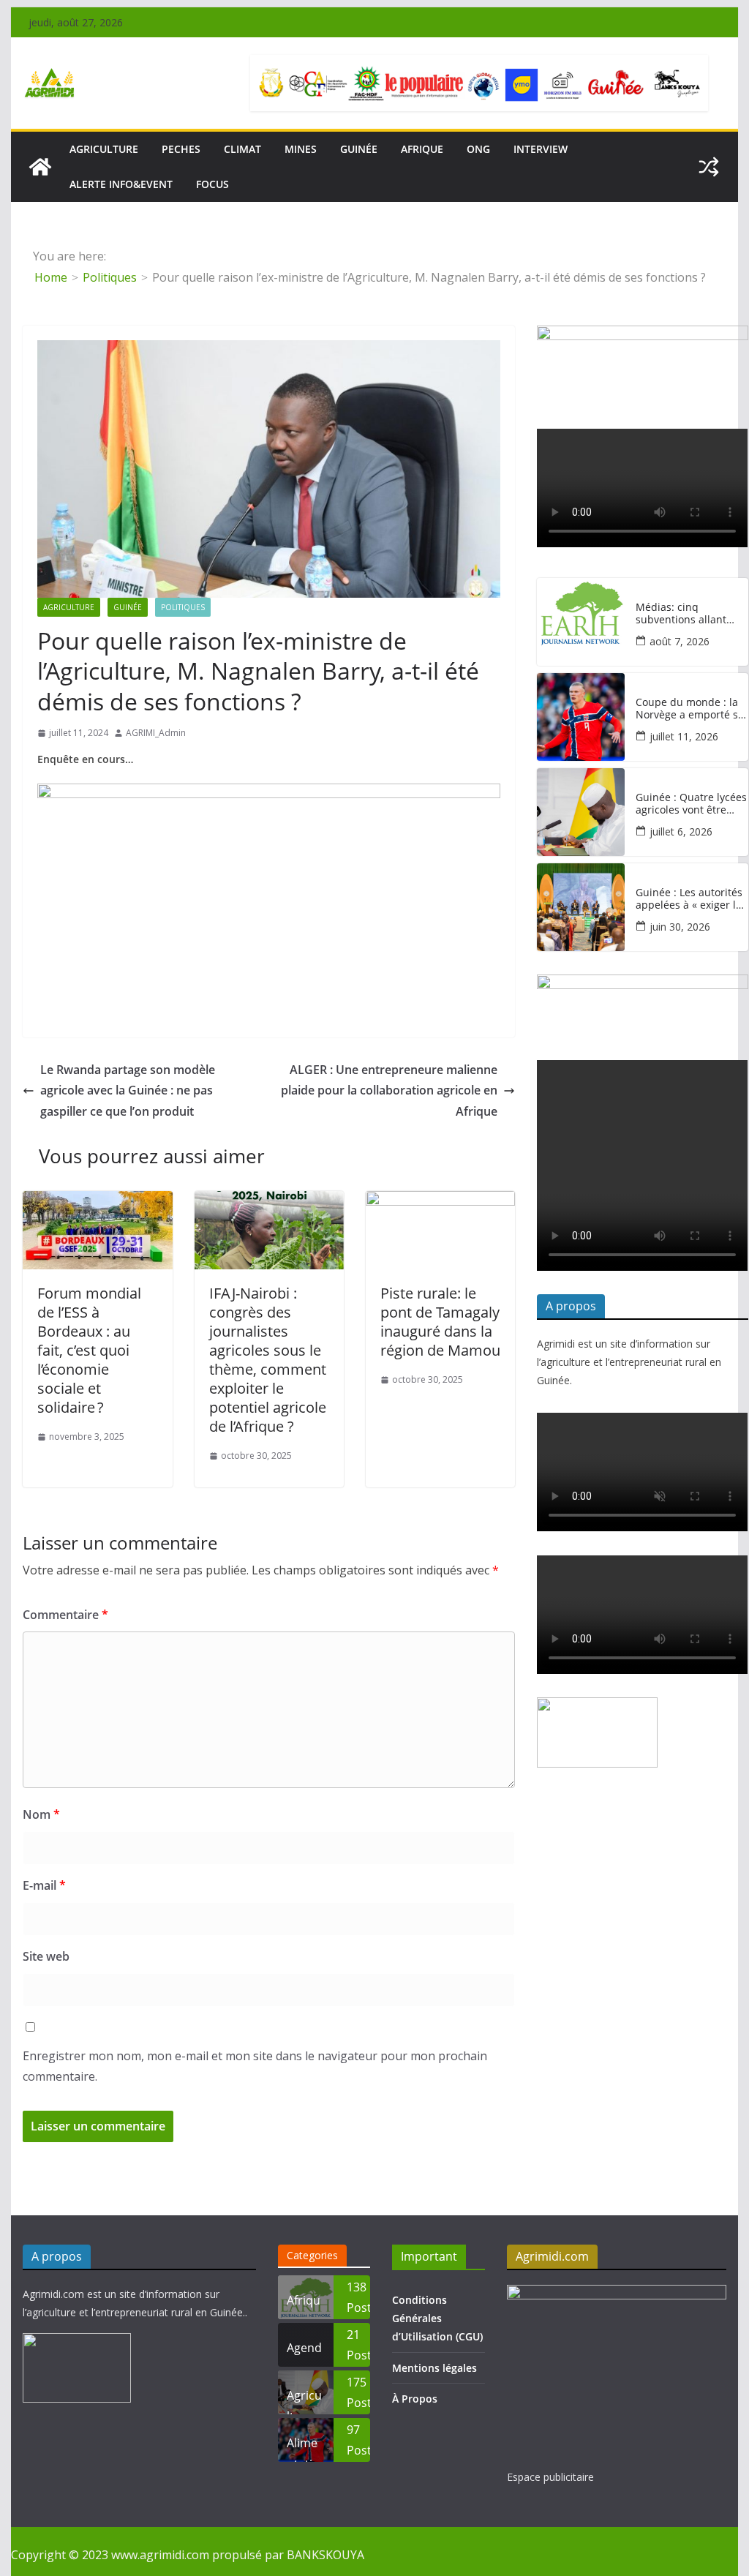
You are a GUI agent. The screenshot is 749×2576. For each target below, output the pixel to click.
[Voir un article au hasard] (709, 167)
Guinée (359, 149)
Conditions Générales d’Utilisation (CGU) (437, 2318)
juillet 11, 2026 (684, 736)
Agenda (304, 2353)
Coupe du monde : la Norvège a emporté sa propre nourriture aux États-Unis (690, 709)
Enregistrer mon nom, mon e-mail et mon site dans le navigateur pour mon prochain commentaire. (255, 2066)
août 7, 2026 (680, 641)
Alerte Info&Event (121, 184)
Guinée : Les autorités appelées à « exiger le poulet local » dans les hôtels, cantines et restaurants (690, 899)
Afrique (422, 149)
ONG (478, 149)
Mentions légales (434, 2368)
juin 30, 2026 (680, 927)
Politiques (183, 607)
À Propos (415, 2399)
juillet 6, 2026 (681, 831)
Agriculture (69, 607)
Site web (46, 1956)
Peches (181, 149)
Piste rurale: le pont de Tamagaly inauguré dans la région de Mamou (440, 1322)
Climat (242, 149)
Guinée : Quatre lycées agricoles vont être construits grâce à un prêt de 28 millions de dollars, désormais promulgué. (691, 804)
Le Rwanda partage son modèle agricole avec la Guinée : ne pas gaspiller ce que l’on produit (128, 1091)
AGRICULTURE (104, 149)
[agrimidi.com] (40, 167)
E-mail (44, 1885)
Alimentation (303, 2448)
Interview (541, 149)
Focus (212, 184)
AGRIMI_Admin (156, 733)
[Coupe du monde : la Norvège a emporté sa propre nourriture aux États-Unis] (581, 717)
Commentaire (65, 1615)
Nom (41, 1814)
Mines (301, 149)
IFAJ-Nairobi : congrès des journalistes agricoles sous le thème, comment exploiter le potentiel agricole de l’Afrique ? (268, 1360)
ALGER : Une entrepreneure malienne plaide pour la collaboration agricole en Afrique (389, 1091)
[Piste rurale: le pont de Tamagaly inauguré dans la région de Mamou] (440, 1201)
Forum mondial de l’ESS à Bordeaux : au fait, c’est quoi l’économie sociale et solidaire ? (89, 1350)
